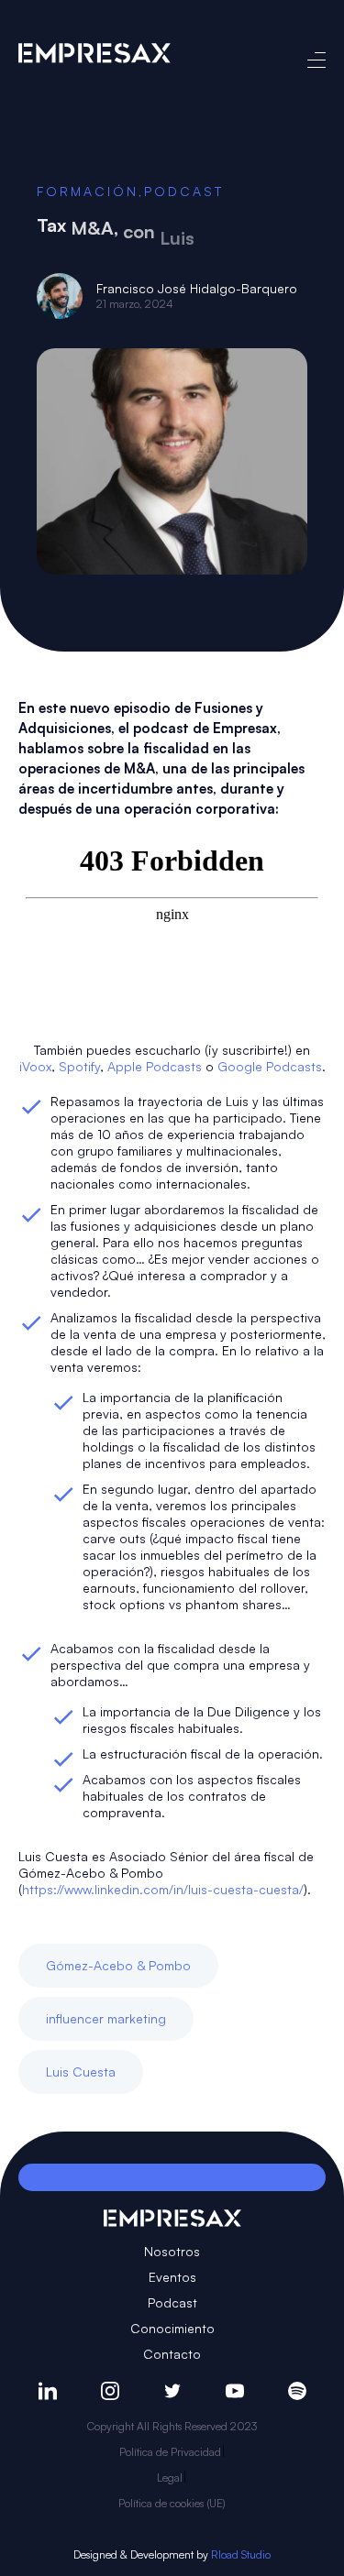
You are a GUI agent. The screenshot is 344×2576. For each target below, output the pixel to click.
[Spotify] (297, 2391)
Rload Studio (241, 2554)
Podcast (184, 191)
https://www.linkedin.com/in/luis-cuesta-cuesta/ (163, 1889)
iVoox (35, 1066)
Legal (170, 2477)
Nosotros (172, 2251)
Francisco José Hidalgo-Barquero (197, 288)
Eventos (172, 2277)
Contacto (172, 2354)
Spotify (79, 1066)
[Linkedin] (48, 2391)
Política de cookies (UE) (172, 2503)
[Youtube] (235, 2391)
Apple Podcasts (155, 1066)
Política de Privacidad (170, 2452)
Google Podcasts (270, 1066)
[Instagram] (110, 2391)
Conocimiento (172, 2328)
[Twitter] (172, 2391)
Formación (88, 191)
